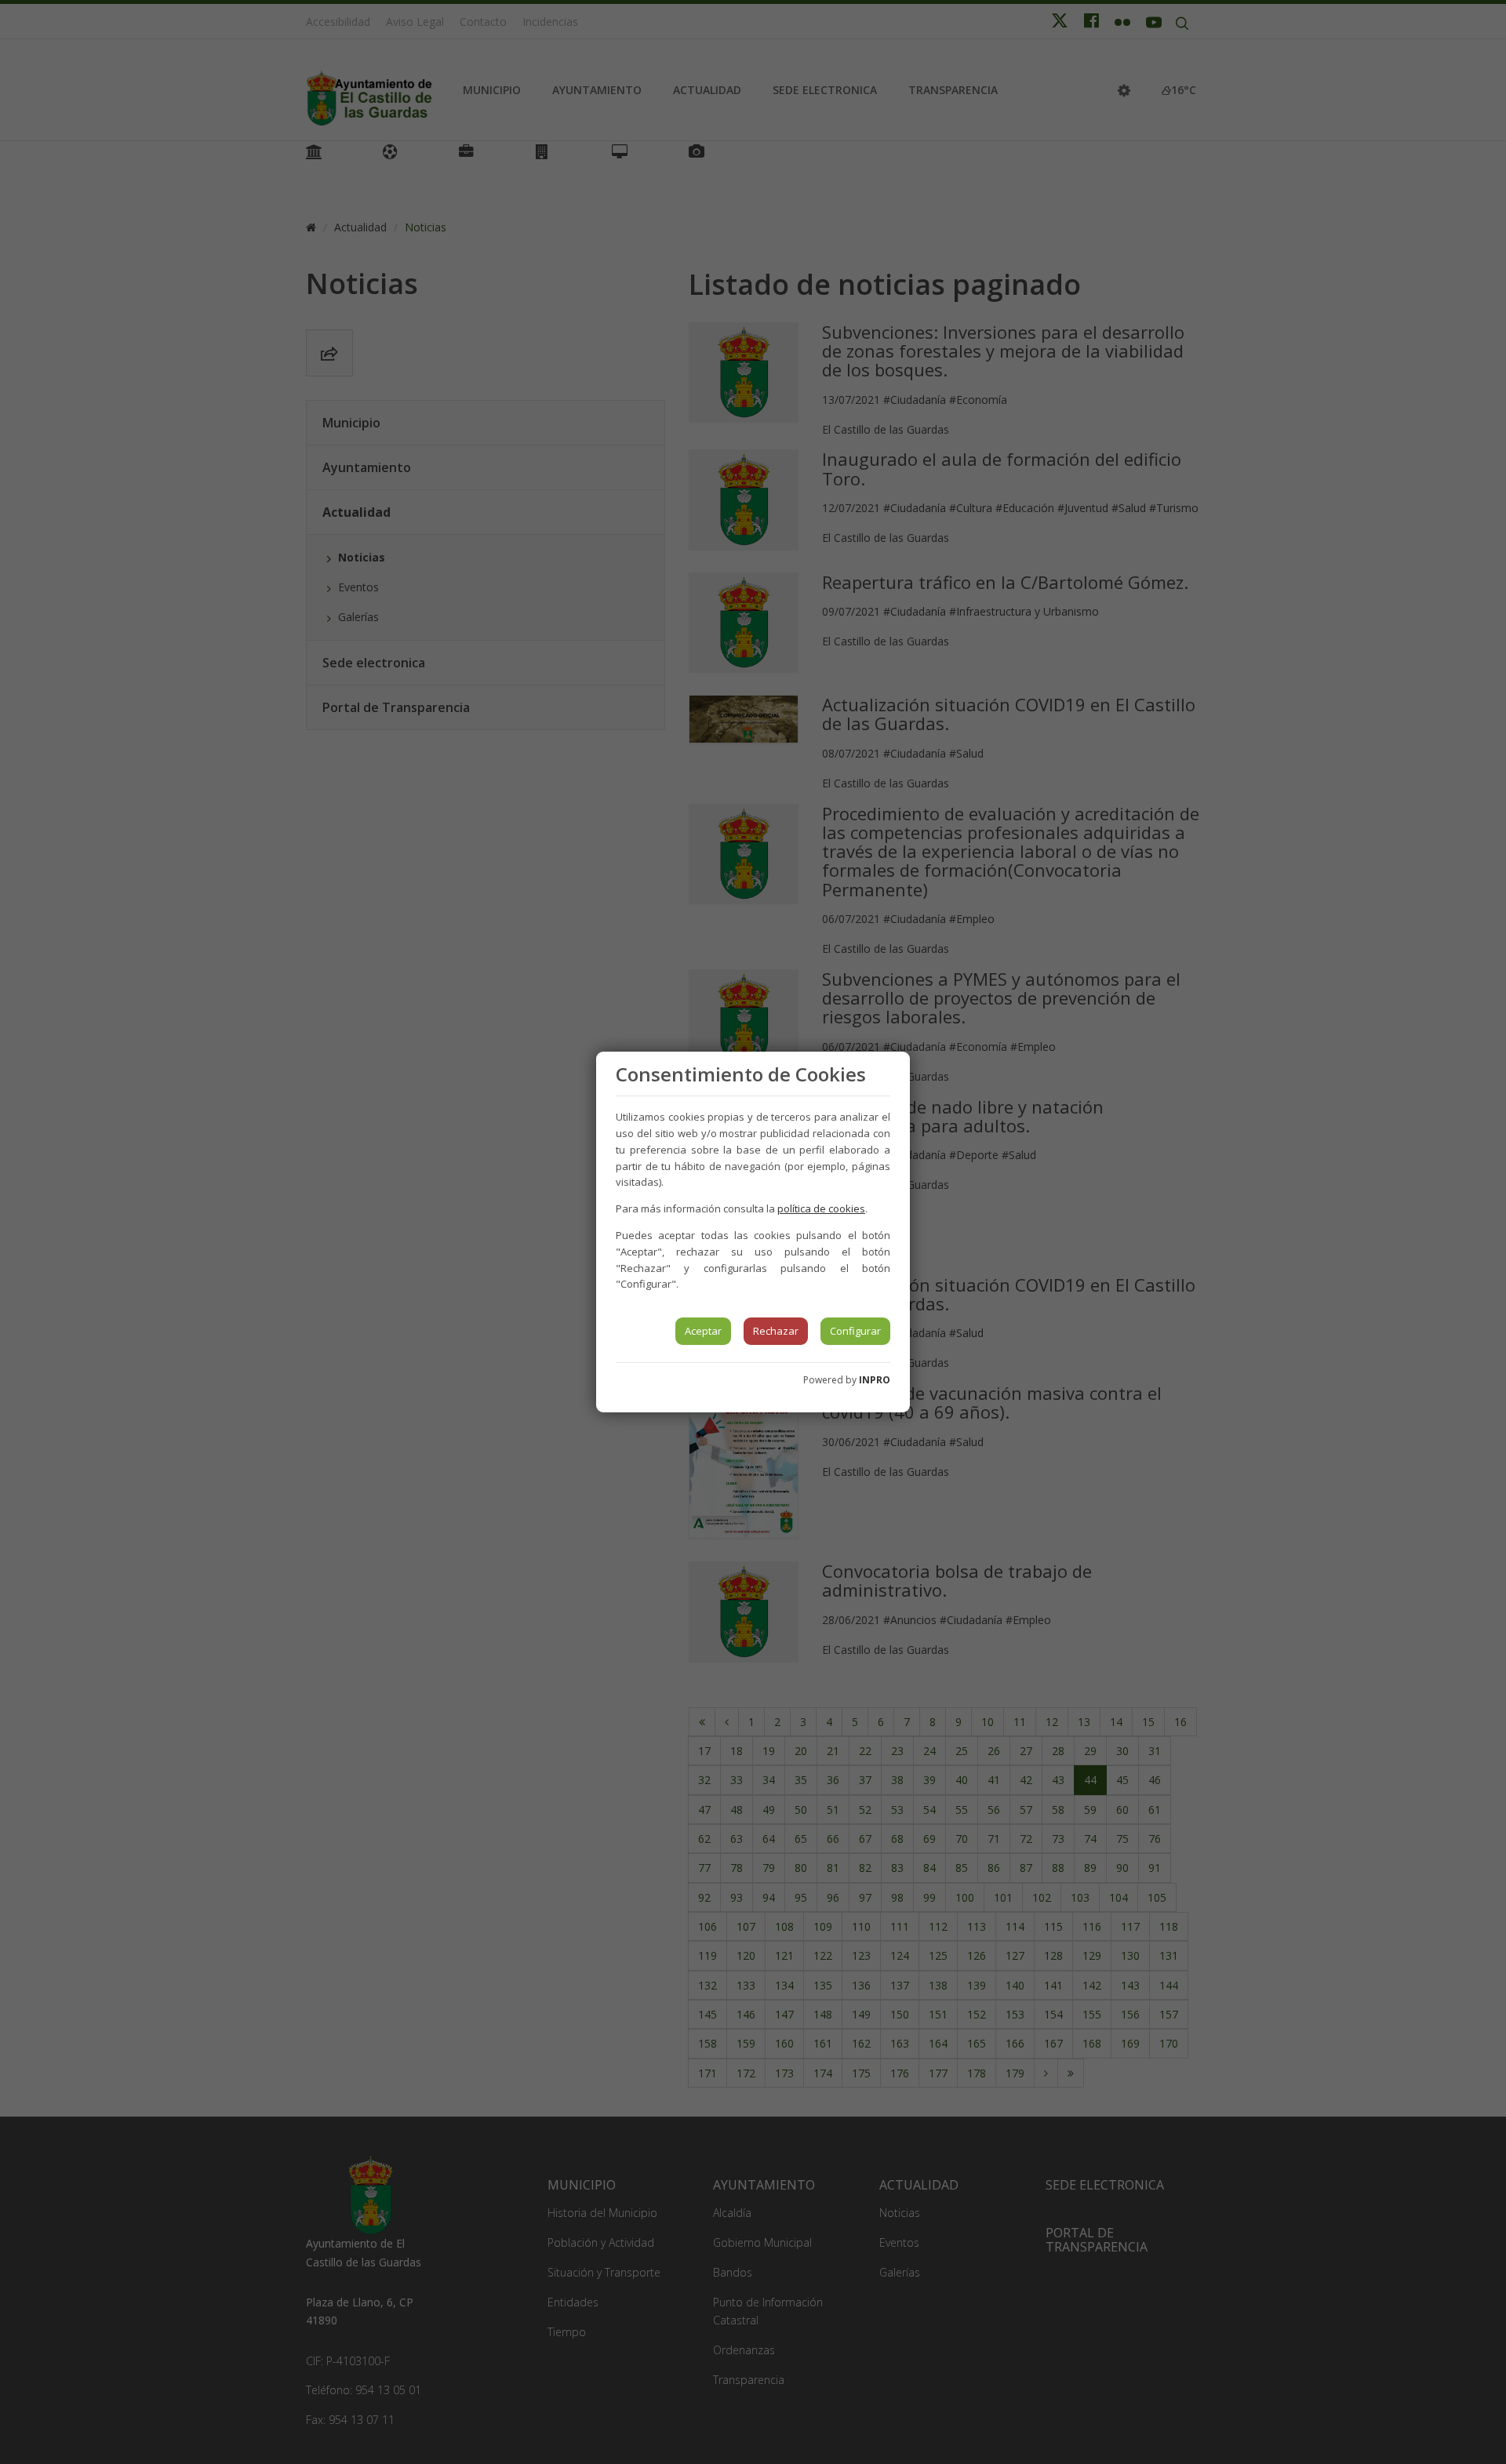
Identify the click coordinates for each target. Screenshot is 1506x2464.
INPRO (875, 1380)
